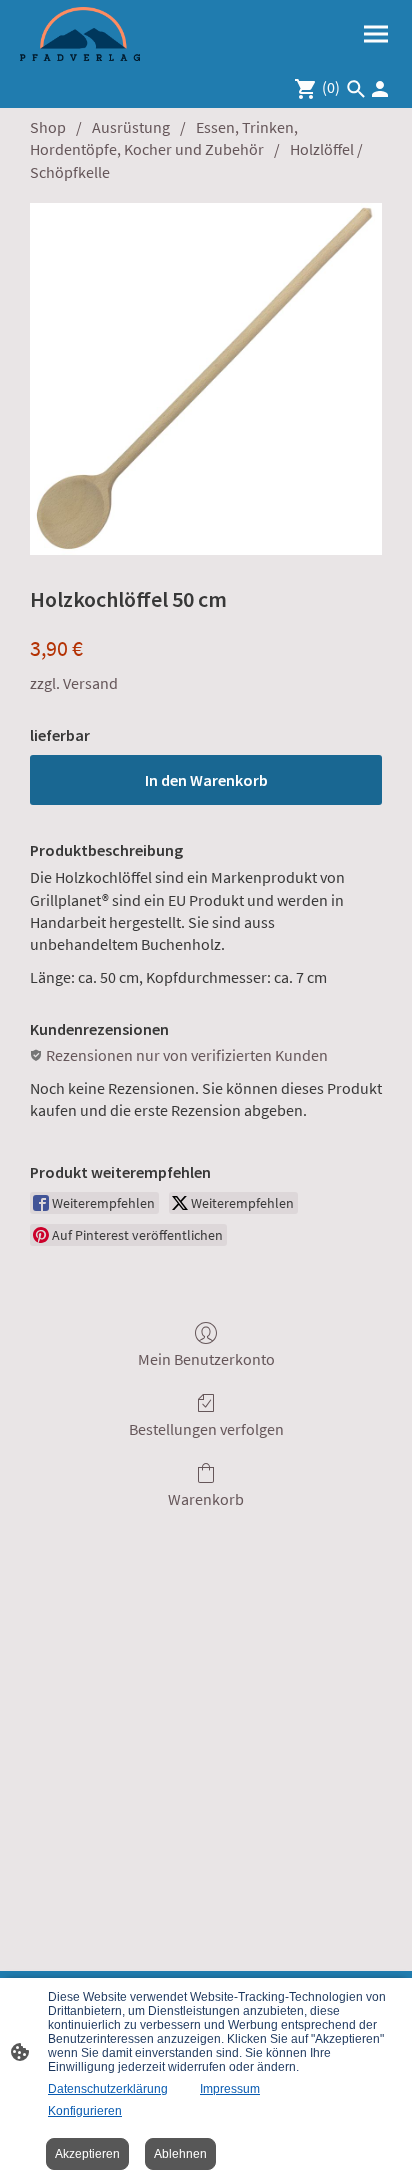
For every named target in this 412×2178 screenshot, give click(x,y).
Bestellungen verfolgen (206, 1429)
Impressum (230, 2089)
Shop (48, 127)
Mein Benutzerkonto (206, 1359)
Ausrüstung (131, 127)
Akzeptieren (87, 2154)
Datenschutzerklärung (108, 2089)
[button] (356, 89)
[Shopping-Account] (380, 89)
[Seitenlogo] (80, 34)
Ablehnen (180, 2154)
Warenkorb (206, 1499)
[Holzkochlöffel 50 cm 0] (206, 379)
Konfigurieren (85, 2111)
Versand (90, 683)
